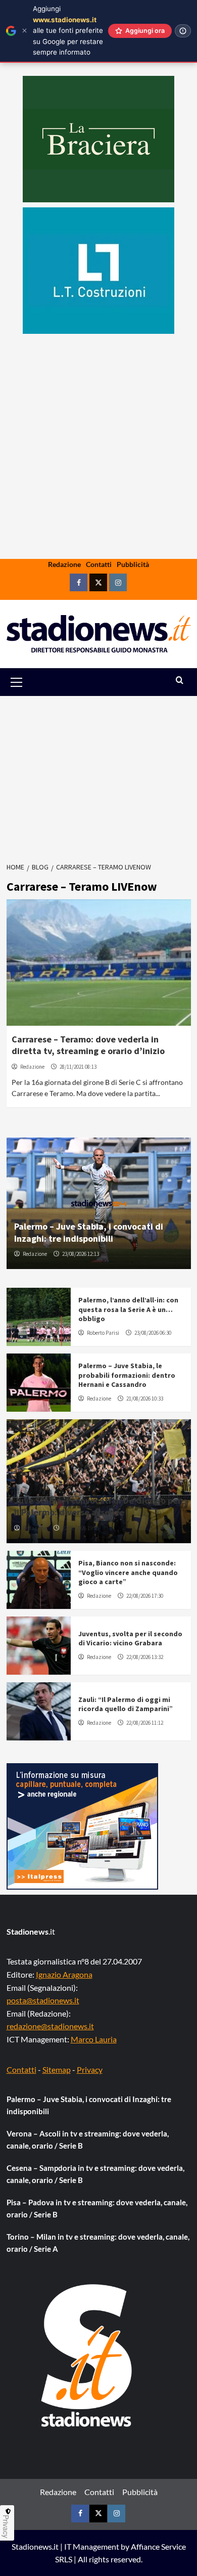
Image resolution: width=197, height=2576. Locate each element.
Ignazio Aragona (64, 1974)
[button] (28, 682)
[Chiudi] (24, 31)
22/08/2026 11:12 (145, 1723)
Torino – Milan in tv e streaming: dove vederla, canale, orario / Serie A (98, 2243)
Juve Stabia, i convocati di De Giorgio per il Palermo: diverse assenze (98, 1506)
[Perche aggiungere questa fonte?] (183, 31)
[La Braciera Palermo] (98, 139)
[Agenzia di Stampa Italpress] (82, 1825)
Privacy (90, 2069)
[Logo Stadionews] (87, 2355)
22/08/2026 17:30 (145, 1596)
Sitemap (57, 2069)
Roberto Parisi (103, 1333)
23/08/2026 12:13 (81, 1254)
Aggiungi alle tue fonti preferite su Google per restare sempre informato (68, 30)
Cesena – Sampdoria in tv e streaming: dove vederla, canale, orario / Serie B (95, 2174)
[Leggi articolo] (99, 963)
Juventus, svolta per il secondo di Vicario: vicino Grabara (130, 1638)
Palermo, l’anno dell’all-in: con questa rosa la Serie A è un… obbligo (128, 1309)
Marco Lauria (94, 2039)
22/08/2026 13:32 (145, 1657)
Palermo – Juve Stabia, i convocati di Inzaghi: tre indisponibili (89, 1232)
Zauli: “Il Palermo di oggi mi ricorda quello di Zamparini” (126, 1704)
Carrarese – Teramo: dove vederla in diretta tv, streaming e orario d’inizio (88, 1045)
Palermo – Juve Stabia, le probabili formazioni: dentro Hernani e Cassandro (127, 1375)
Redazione (64, 564)
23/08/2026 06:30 (153, 1333)
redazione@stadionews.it (50, 2026)
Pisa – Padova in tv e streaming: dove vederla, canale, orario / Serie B (97, 2208)
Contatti (99, 564)
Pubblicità (133, 564)
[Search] (180, 681)
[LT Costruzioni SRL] (98, 271)
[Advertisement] (98, 478)
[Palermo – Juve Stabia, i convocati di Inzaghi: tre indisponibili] (99, 1203)
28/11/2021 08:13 (78, 1067)
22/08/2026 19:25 (81, 1528)
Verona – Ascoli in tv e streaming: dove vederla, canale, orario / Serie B (88, 2140)
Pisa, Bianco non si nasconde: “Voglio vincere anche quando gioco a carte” (128, 1572)
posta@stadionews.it (43, 2000)
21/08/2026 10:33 (145, 1399)
